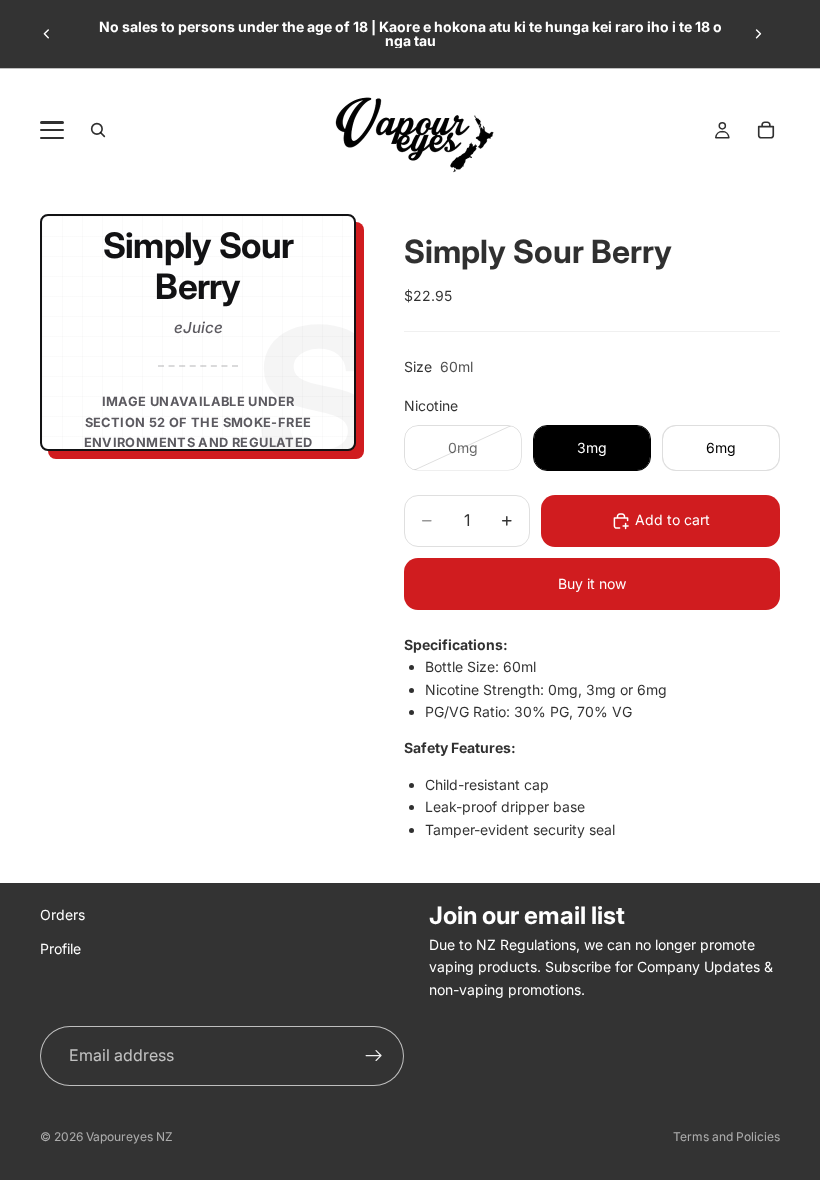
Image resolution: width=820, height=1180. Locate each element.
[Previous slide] (47, 34)
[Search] (98, 130)
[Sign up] (374, 1056)
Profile (60, 948)
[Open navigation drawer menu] (52, 130)
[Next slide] (758, 34)
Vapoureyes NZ (129, 1136)
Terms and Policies (726, 1136)
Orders (62, 914)
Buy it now (592, 583)
